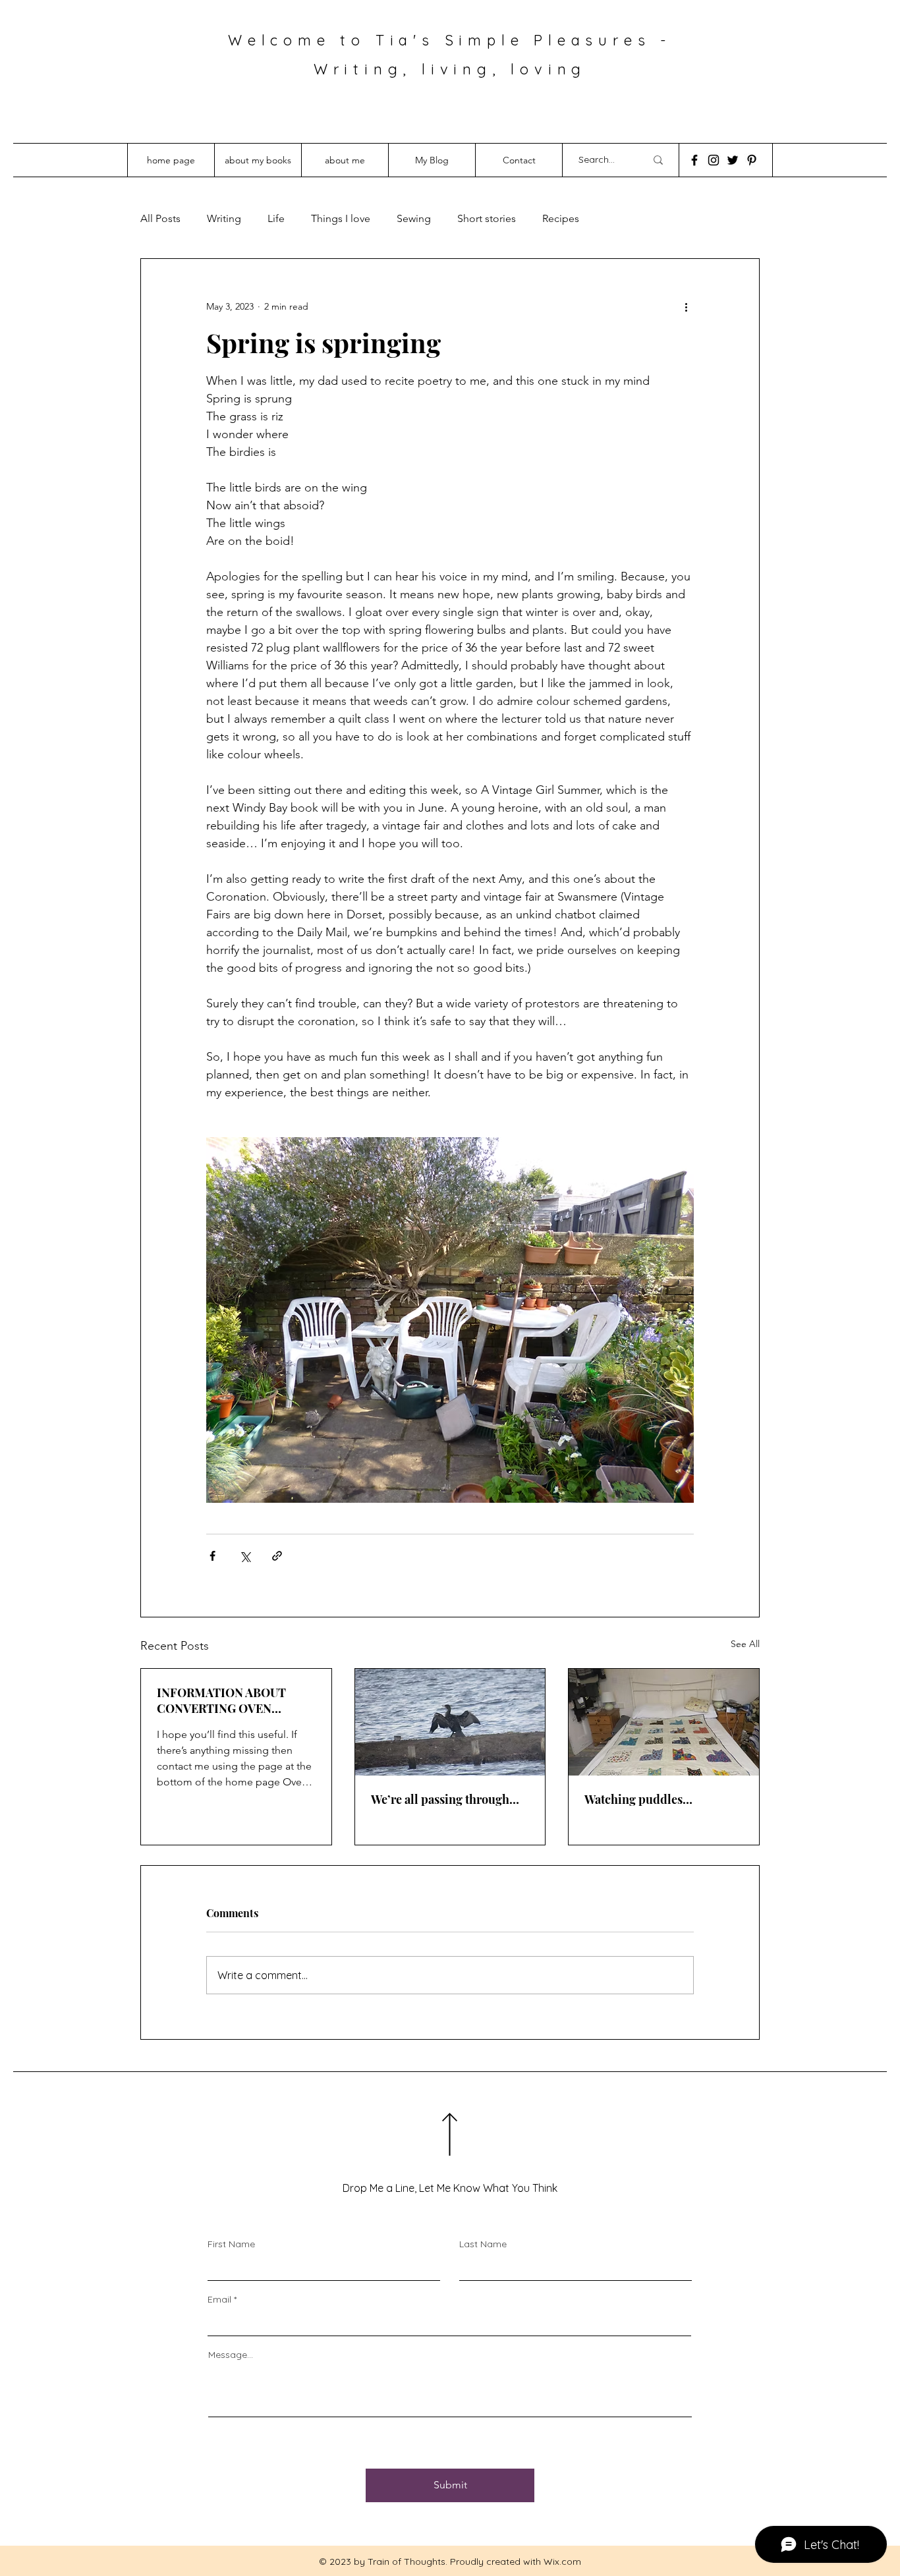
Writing (224, 218)
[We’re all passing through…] (450, 1722)
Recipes (561, 218)
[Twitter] (733, 160)
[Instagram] (714, 160)
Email (219, 2299)
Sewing (414, 218)
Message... (231, 2355)
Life (276, 218)
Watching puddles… (638, 1799)
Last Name (483, 2244)
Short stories (487, 218)
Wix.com (562, 2562)
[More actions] (686, 306)
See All (745, 1644)
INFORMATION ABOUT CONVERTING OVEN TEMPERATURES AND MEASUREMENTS (221, 1700)
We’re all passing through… (445, 1799)
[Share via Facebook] (212, 1556)
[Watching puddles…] (664, 1722)
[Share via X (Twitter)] (245, 1556)
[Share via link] (277, 1556)
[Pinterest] (752, 160)
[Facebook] (694, 160)
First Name (231, 2244)
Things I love (341, 218)
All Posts (160, 218)
